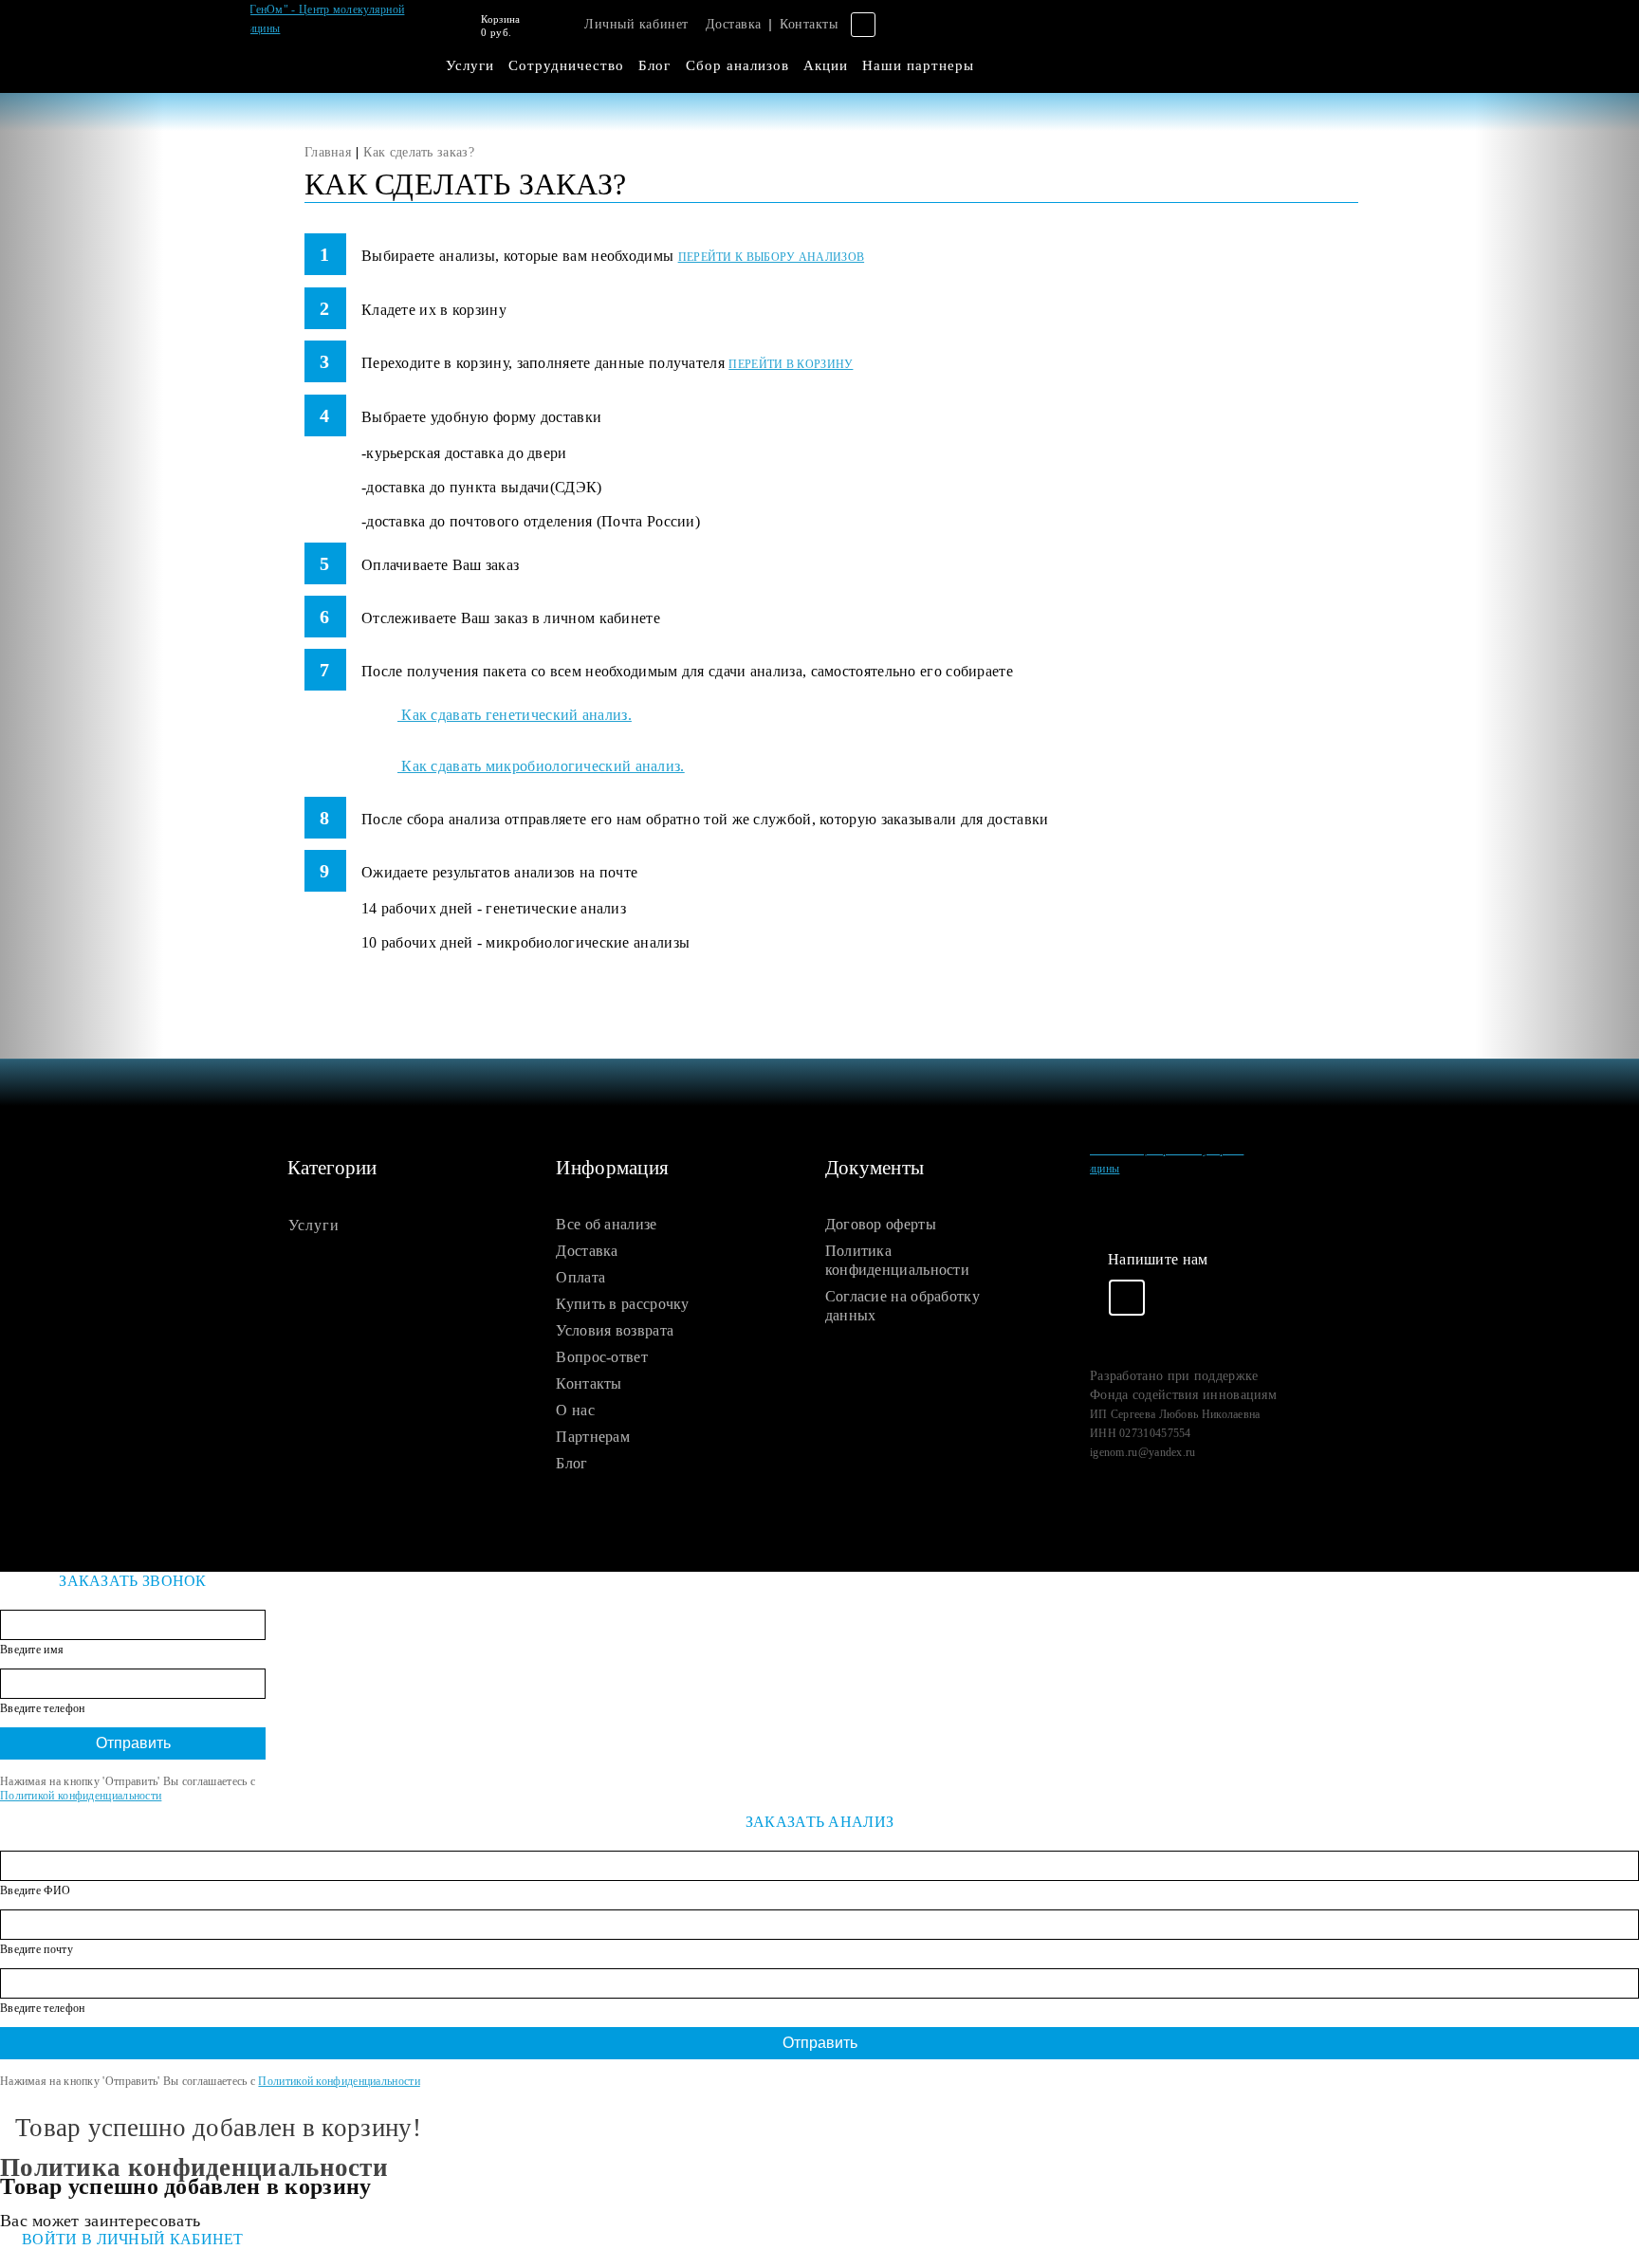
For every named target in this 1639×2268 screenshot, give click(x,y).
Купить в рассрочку (622, 1304)
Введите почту (37, 1949)
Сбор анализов (737, 65)
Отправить (133, 1743)
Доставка (734, 24)
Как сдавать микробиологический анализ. (541, 766)
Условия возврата (615, 1330)
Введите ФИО (35, 1890)
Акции (826, 65)
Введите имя (32, 1650)
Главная (328, 152)
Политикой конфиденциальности (81, 1796)
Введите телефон (43, 1708)
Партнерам (593, 1437)
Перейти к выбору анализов (772, 257)
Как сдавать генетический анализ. (515, 715)
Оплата (580, 1277)
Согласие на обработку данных (902, 1306)
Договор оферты (881, 1224)
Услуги (470, 65)
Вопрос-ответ (602, 1357)
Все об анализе (606, 1224)
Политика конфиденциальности (897, 1260)
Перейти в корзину (791, 364)
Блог (654, 65)
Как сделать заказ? (418, 152)
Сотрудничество (566, 65)
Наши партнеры (918, 65)
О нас (575, 1410)
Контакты (809, 24)
